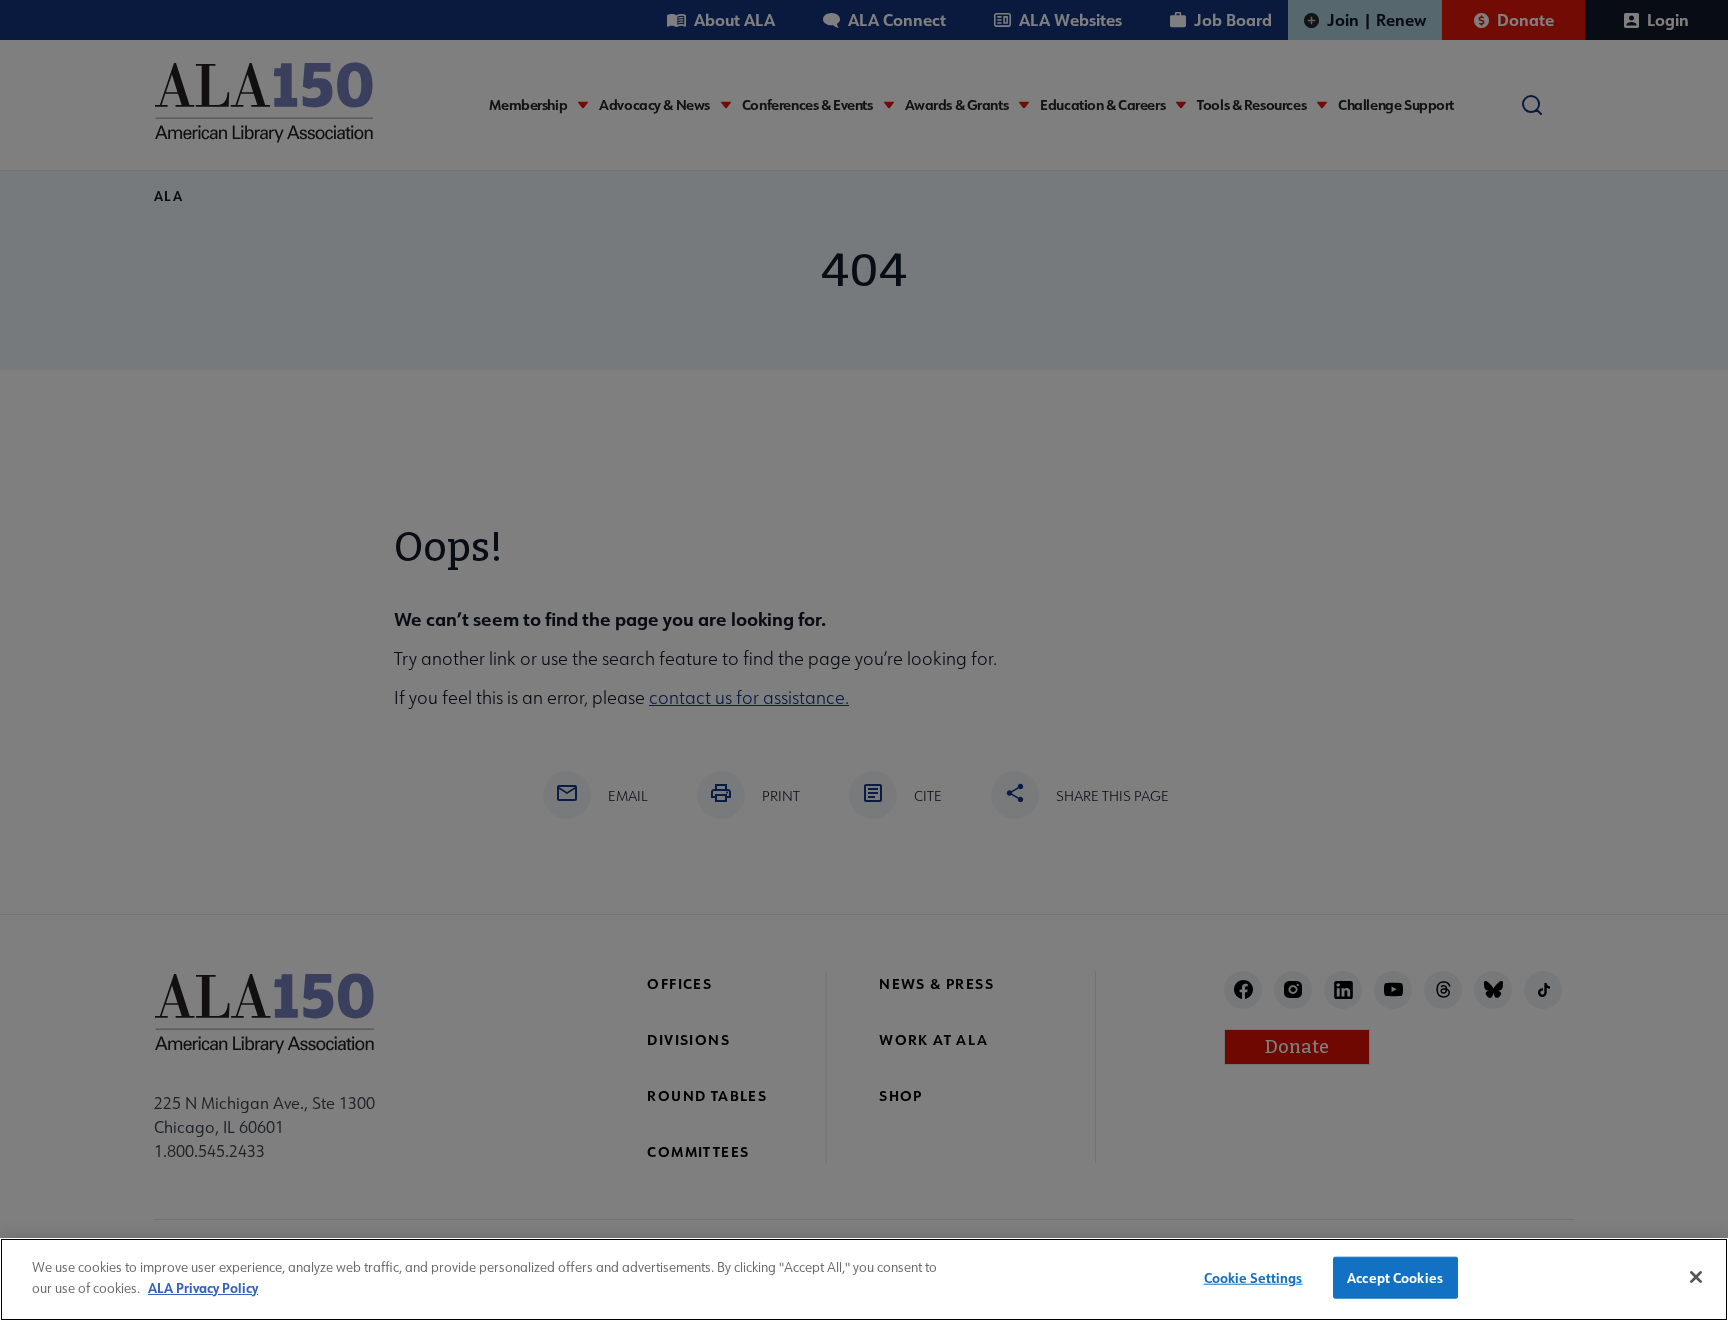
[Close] (1696, 1277)
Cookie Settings (1253, 1277)
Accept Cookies (1395, 1277)
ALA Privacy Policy (203, 1286)
